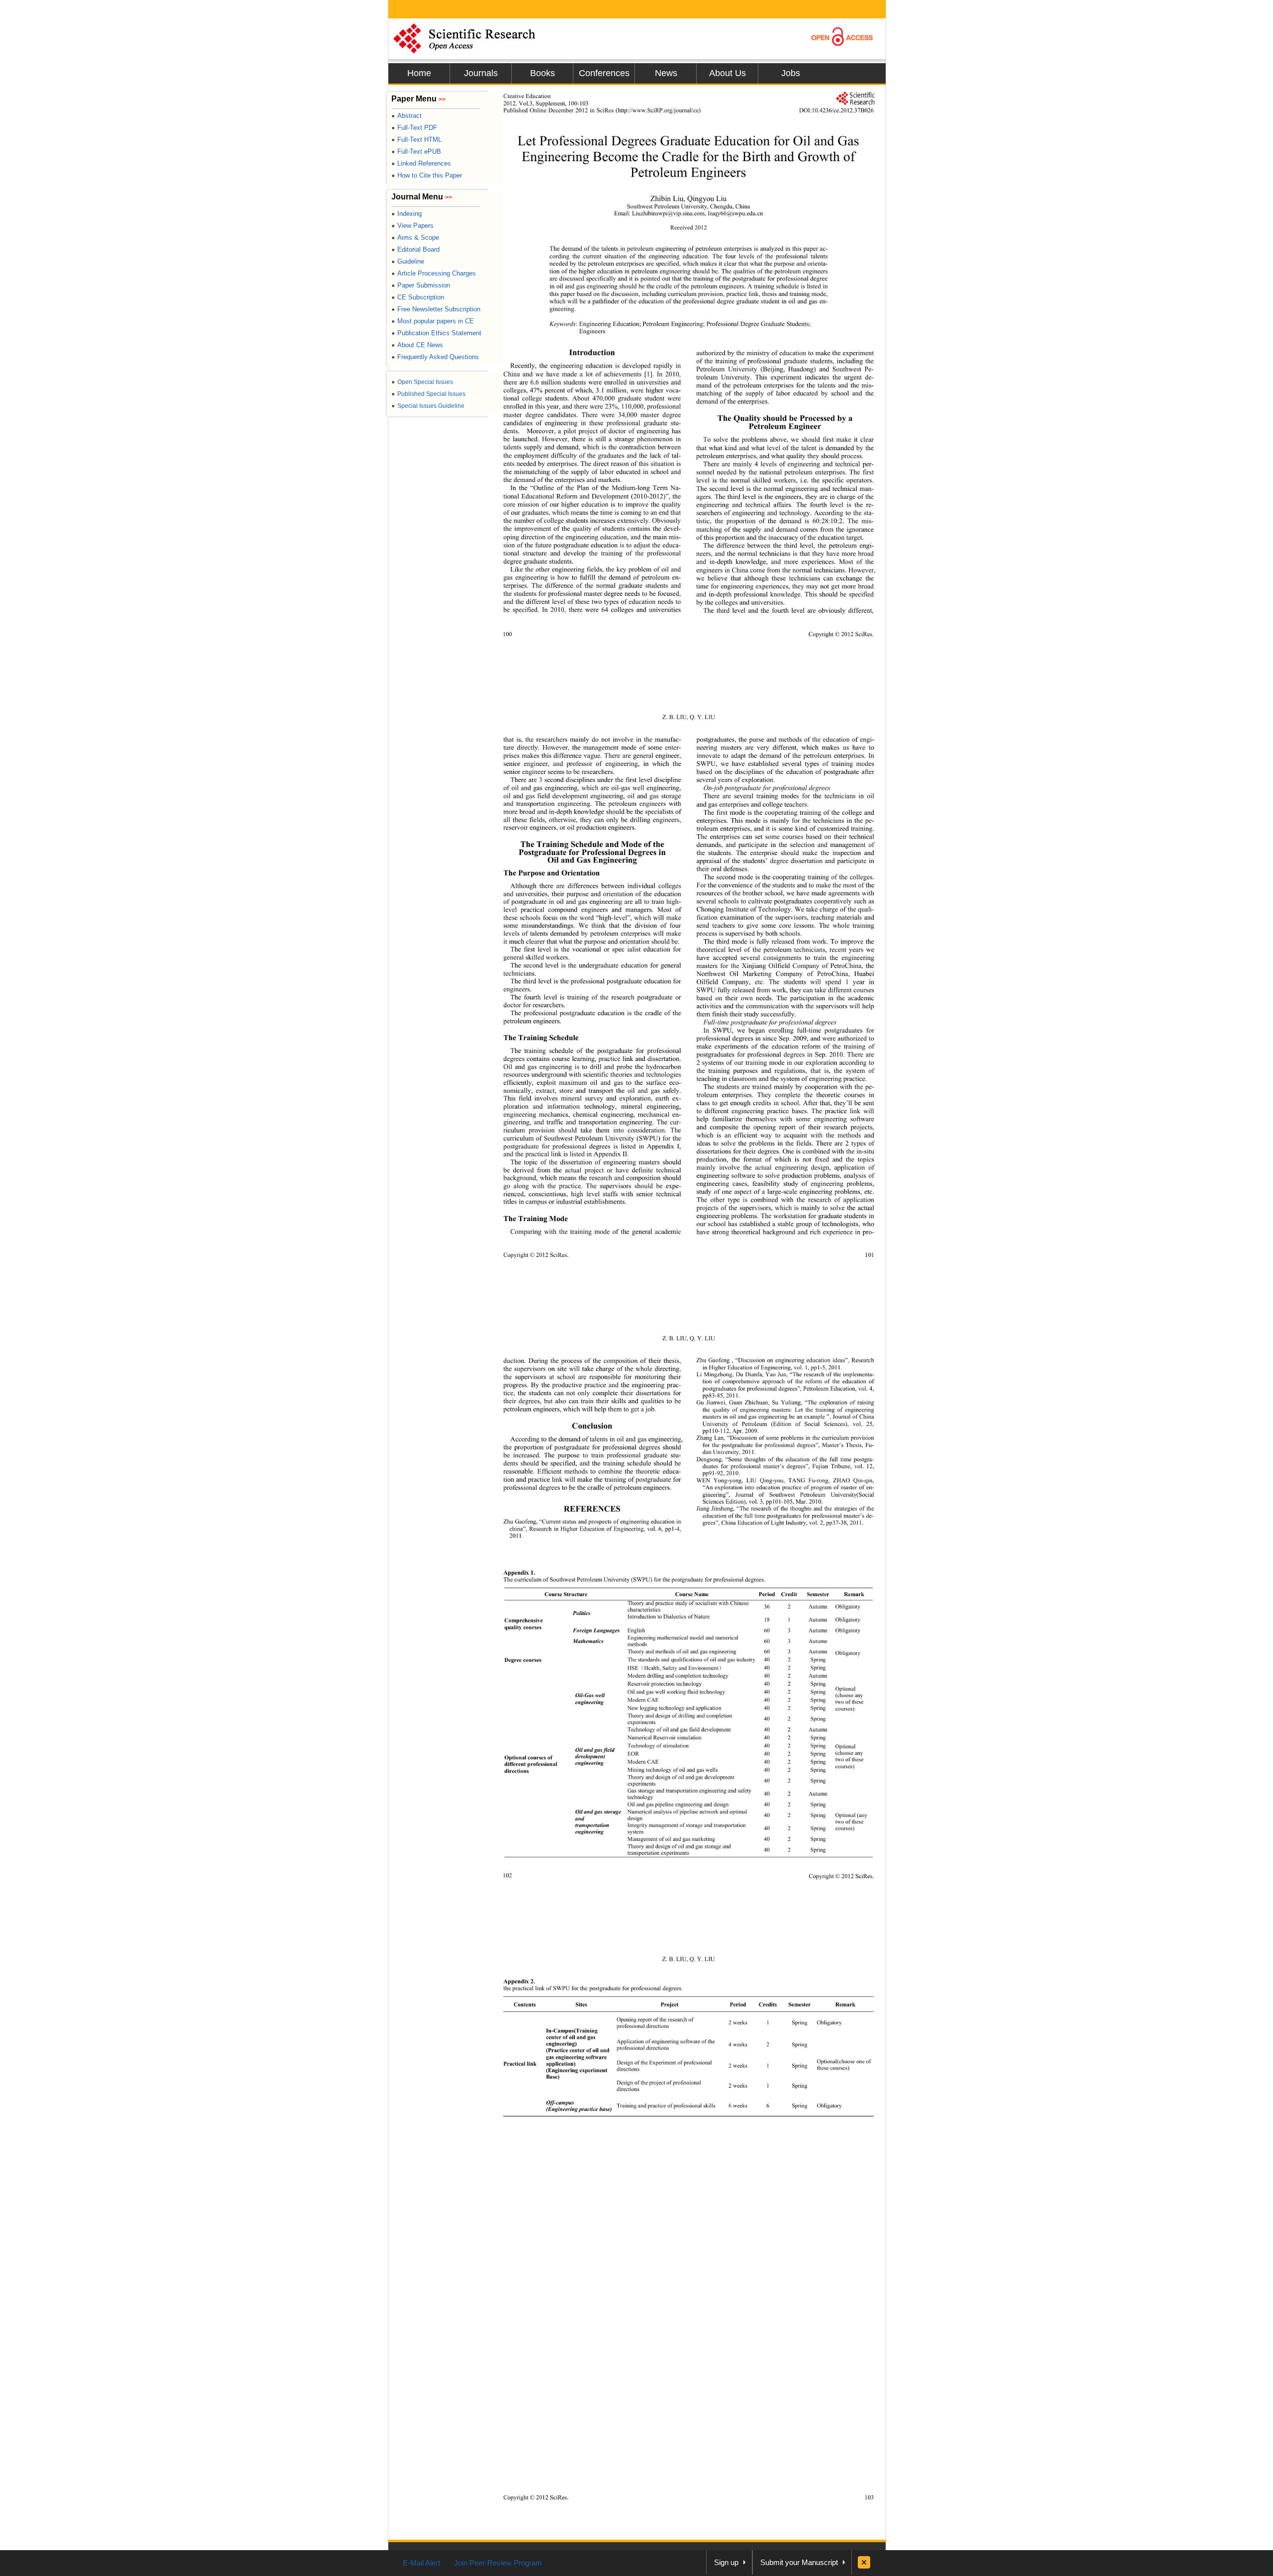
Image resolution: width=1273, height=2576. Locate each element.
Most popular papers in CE (433, 321)
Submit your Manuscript (799, 2562)
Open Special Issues (422, 382)
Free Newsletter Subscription (436, 309)
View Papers (412, 226)
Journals (481, 73)
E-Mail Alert (421, 2563)
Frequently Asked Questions (435, 357)
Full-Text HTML (416, 140)
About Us (727, 73)
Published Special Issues (428, 394)
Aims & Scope (415, 238)
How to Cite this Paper (427, 175)
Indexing (407, 214)
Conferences (604, 73)
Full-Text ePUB (416, 151)
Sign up (726, 2562)
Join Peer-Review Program (498, 2563)
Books (543, 73)
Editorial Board (415, 249)
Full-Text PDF (414, 128)
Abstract (407, 116)
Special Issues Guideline (428, 406)
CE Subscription (418, 297)
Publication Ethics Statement (436, 333)
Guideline (408, 261)
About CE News (417, 345)
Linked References (421, 163)
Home (419, 73)
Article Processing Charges (434, 273)
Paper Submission (421, 285)
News (666, 73)
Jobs (791, 73)
